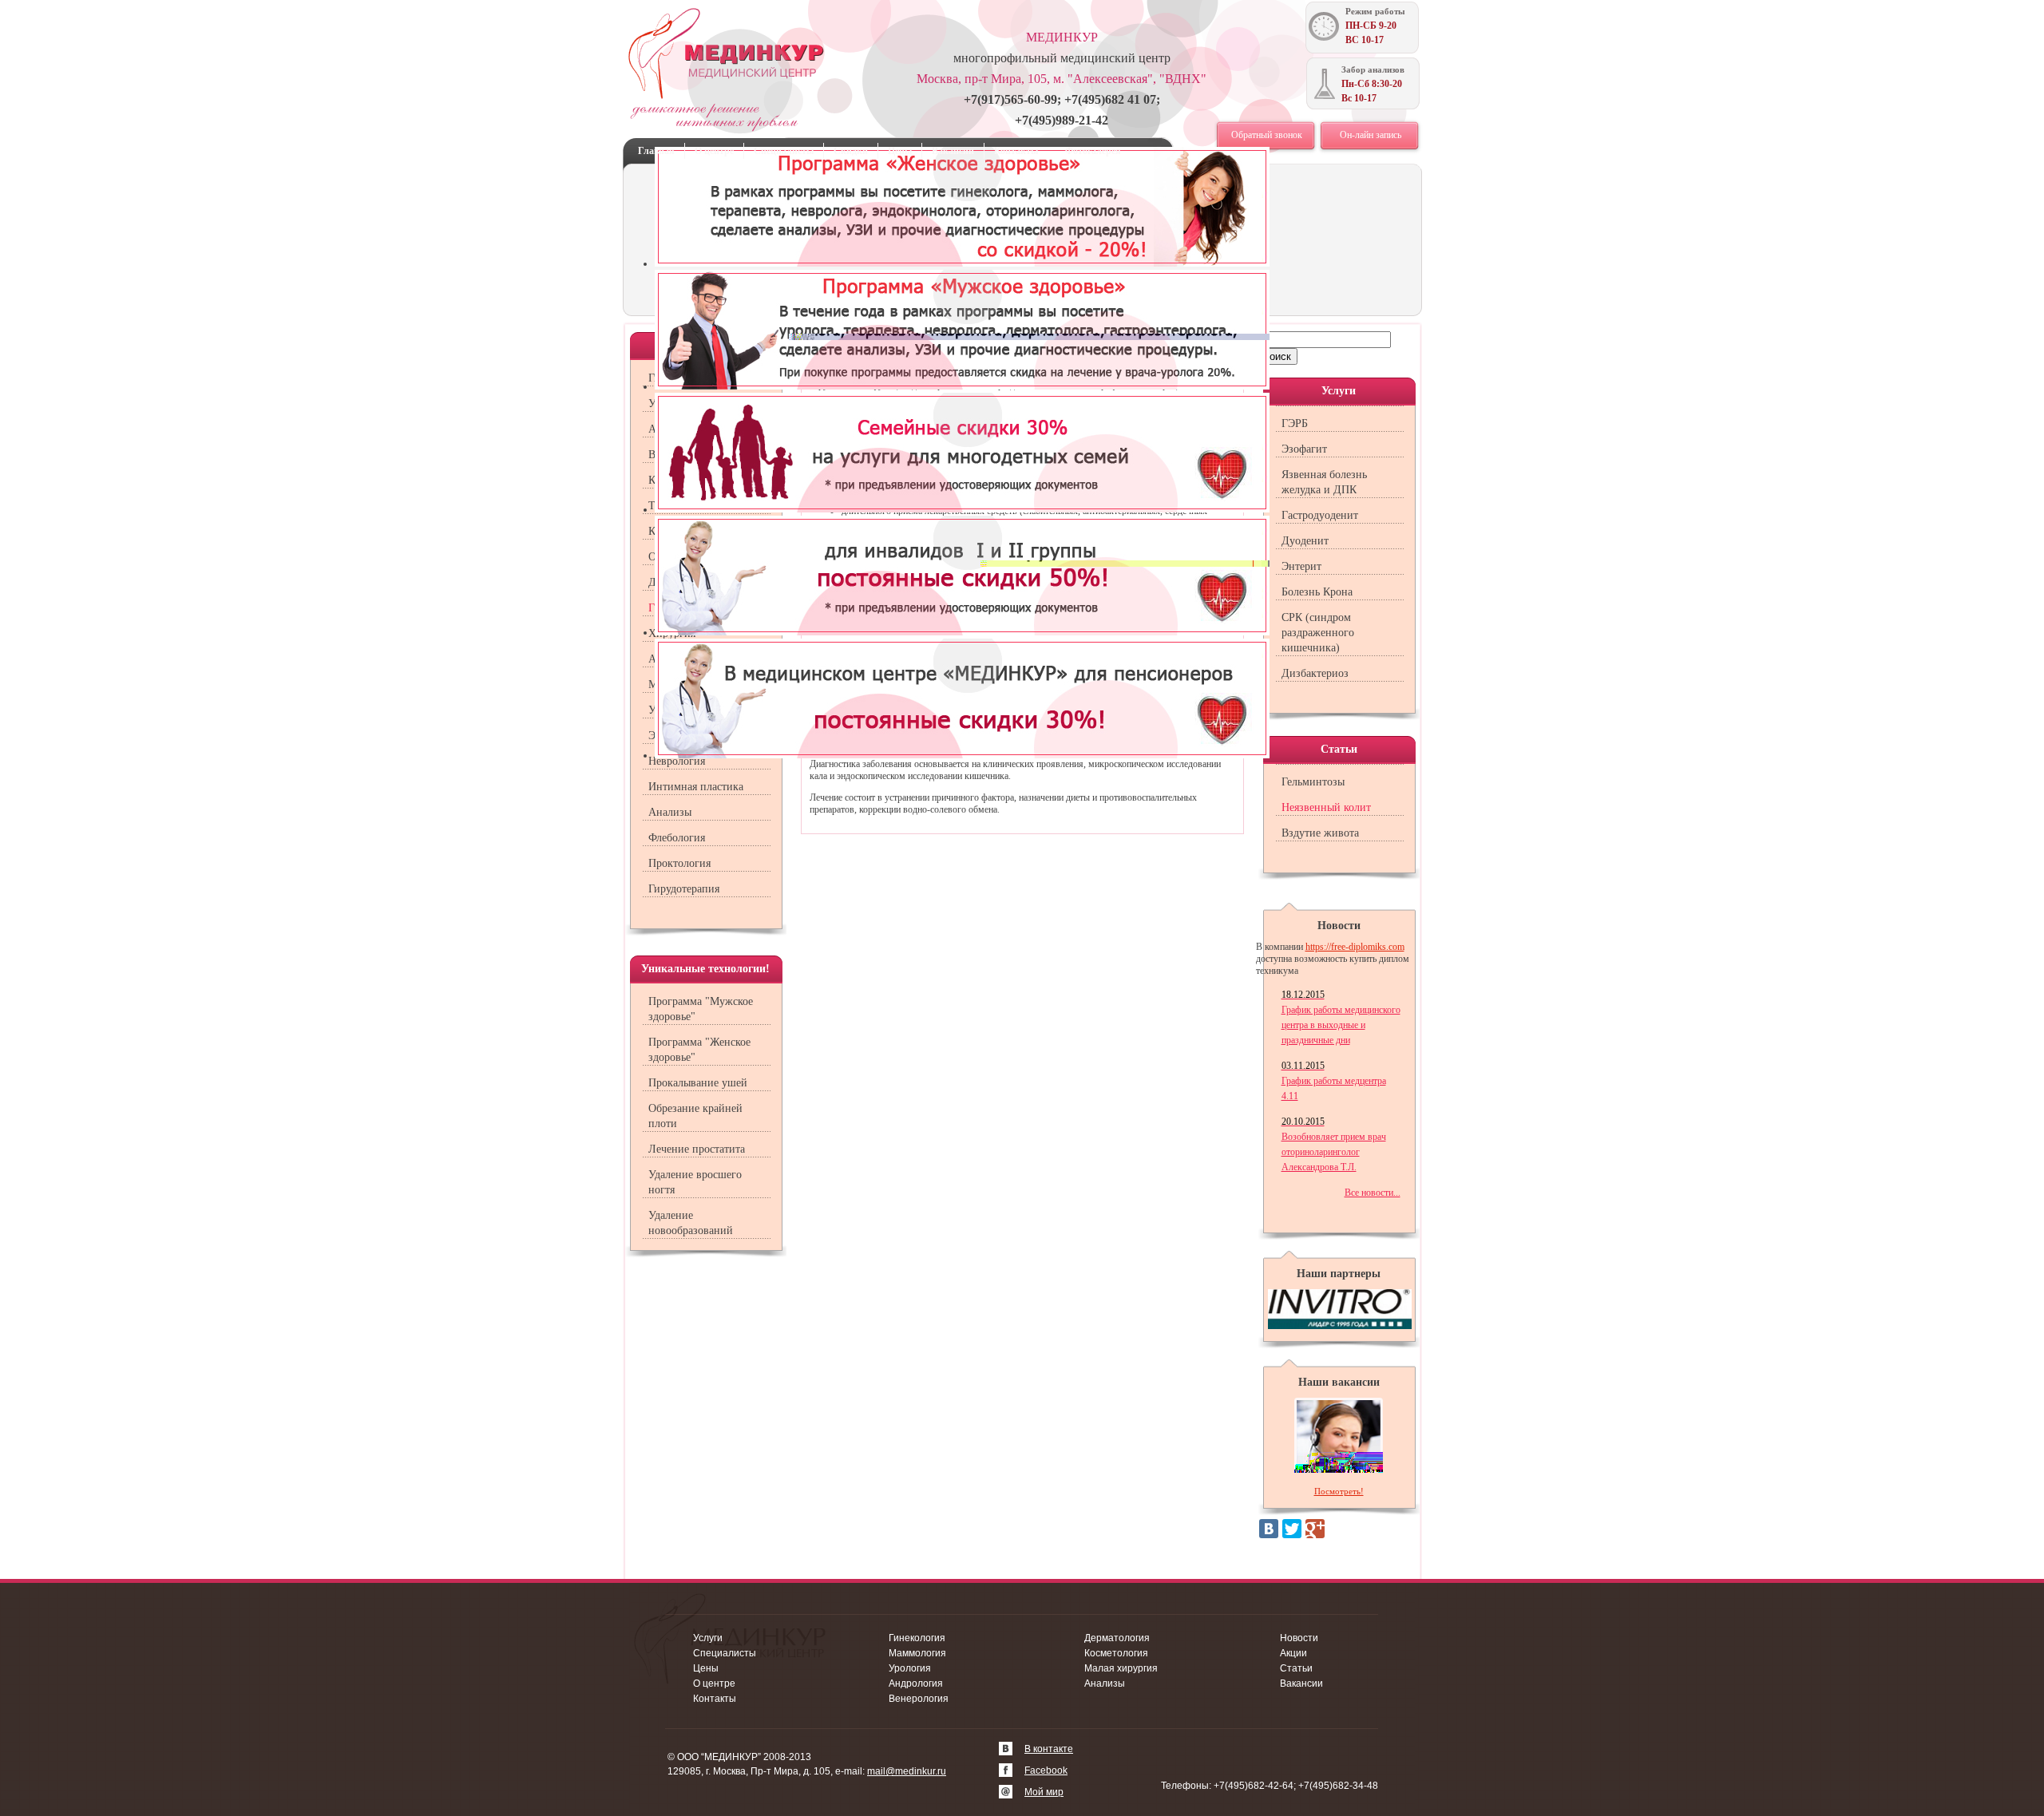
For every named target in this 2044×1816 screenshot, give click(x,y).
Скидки (851, 151)
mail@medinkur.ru (907, 1771)
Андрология (916, 1683)
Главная (656, 151)
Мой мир (1044, 1792)
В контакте (1049, 1749)
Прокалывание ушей (698, 1083)
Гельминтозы (1313, 782)
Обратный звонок (1267, 135)
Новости (1299, 1638)
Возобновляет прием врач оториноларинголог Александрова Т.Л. (1334, 1144)
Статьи (1296, 1668)
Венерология (919, 1699)
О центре (714, 151)
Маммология (917, 1653)
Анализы (670, 812)
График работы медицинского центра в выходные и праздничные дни (1341, 1017)
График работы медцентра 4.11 (1334, 1081)
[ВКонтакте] (1269, 1529)
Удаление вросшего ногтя (695, 1182)
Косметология (1116, 1653)
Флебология (677, 838)
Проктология (679, 863)
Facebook (1046, 1771)
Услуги (708, 1638)
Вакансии (953, 151)
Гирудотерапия (684, 889)
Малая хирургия (1121, 1668)
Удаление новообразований (691, 1223)
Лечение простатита (697, 1149)
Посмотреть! (1339, 1491)
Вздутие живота (1320, 833)
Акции (1293, 1653)
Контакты (1016, 151)
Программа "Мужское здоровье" (701, 1009)
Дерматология (1117, 1638)
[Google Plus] (1315, 1529)
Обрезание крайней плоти (695, 1116)
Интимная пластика (696, 787)
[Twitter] (1292, 1529)
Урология (910, 1668)
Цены (900, 151)
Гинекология (917, 1638)
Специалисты (784, 151)
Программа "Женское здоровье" (699, 1050)
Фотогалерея (1093, 151)
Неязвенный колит (1326, 807)
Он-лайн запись (1371, 135)
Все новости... (1373, 1193)
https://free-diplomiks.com (1355, 947)
